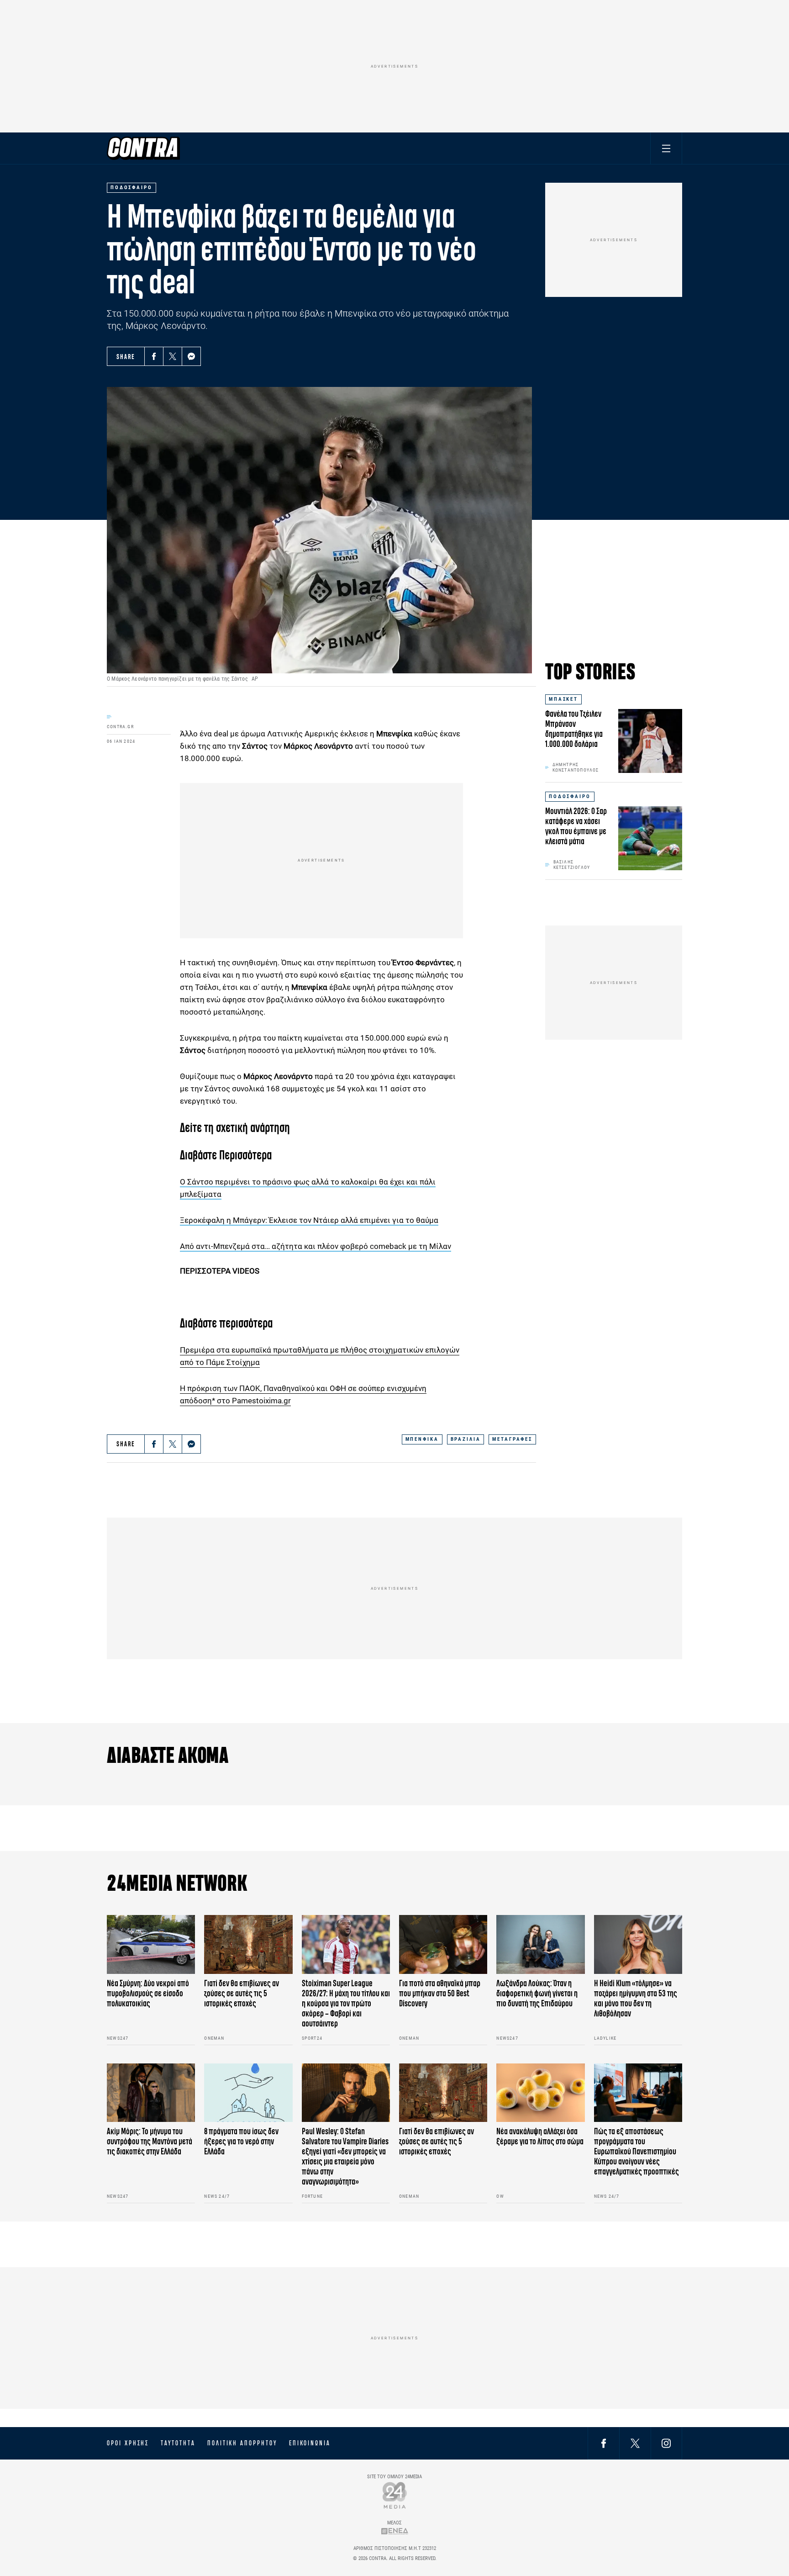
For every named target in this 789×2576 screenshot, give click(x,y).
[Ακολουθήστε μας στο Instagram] (666, 2443)
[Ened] (395, 2531)
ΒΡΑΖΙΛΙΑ (466, 1439)
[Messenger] (191, 356)
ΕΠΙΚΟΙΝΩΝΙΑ (310, 2443)
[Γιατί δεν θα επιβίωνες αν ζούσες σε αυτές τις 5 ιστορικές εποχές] (248, 1944)
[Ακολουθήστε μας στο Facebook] (604, 2443)
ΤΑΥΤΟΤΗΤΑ (178, 2443)
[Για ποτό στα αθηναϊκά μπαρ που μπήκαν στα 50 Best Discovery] (443, 1944)
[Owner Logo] (395, 2495)
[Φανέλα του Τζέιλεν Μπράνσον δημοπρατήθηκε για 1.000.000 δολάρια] (650, 741)
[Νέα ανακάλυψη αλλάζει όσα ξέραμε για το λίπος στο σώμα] (540, 2093)
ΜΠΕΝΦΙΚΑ (422, 1439)
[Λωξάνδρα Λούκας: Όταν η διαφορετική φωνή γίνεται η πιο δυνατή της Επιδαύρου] (540, 1944)
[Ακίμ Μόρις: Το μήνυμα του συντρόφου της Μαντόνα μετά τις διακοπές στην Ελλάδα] (151, 2093)
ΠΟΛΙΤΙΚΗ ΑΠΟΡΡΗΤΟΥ (242, 2443)
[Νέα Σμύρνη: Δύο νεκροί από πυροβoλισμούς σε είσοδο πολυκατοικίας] (151, 1944)
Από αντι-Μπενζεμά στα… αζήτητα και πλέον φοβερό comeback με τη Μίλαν (316, 1246)
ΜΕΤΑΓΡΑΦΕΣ (512, 1439)
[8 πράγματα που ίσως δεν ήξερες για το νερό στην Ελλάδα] (248, 2093)
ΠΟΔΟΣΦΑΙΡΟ (570, 796)
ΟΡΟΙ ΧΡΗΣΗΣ (128, 2443)
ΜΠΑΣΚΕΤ (563, 699)
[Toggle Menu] (666, 148)
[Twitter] (173, 356)
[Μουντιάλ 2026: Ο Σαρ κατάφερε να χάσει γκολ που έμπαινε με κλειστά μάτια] (650, 838)
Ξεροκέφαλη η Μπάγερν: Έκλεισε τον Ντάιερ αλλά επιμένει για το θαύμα (309, 1220)
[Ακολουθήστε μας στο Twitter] (635, 2443)
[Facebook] (154, 356)
